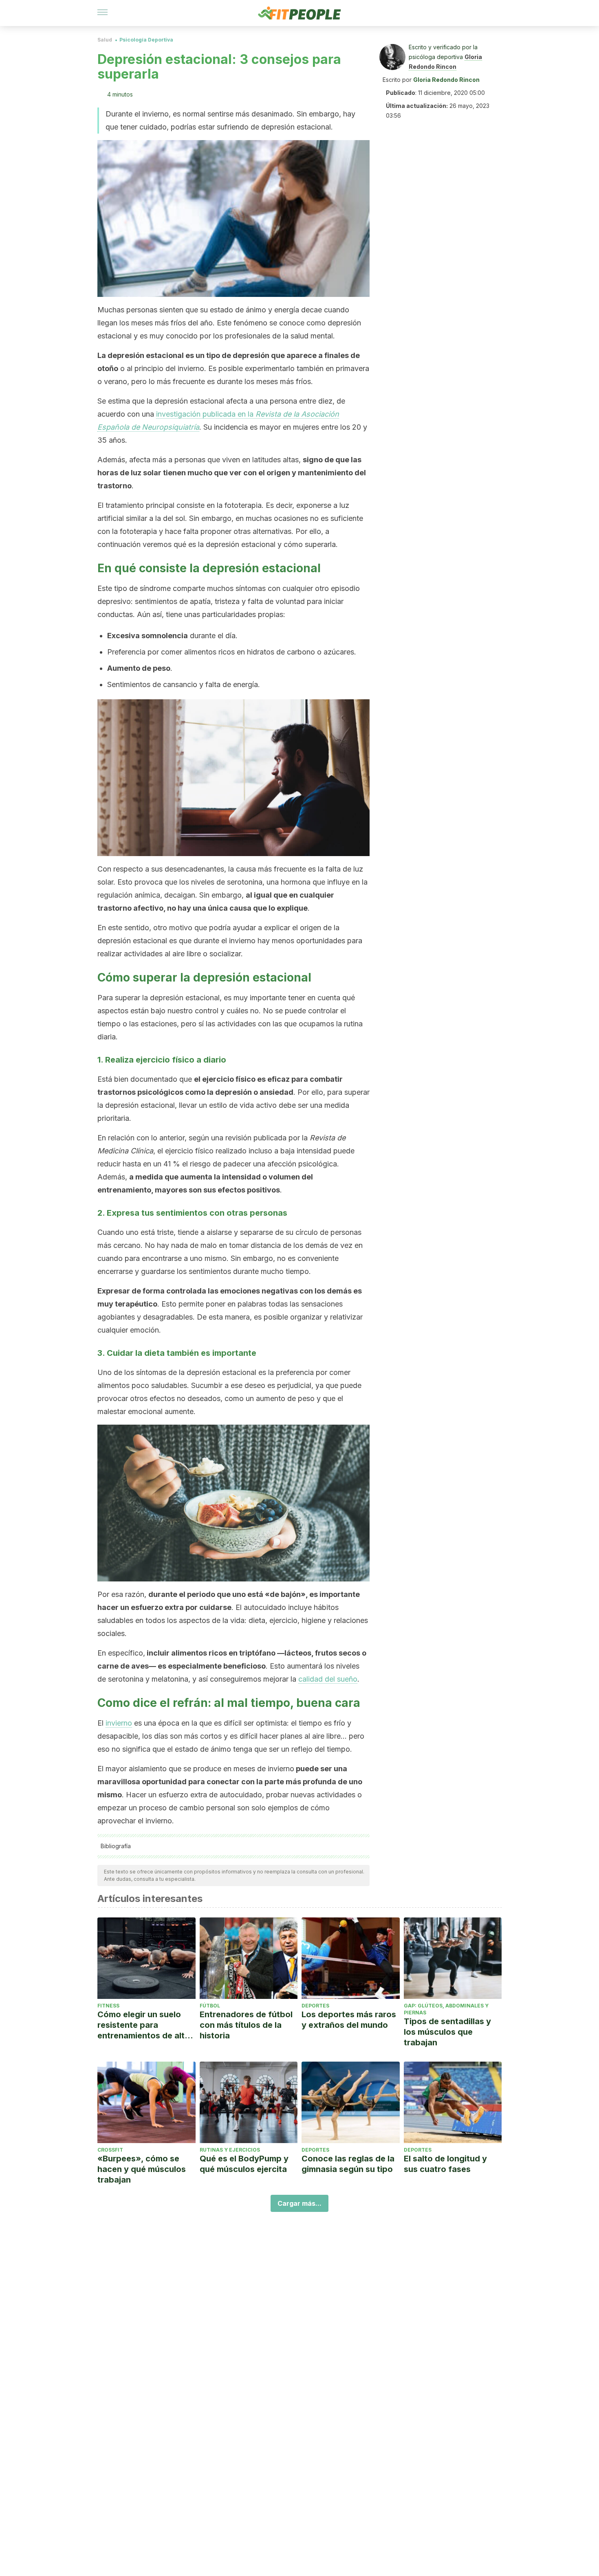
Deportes (315, 2006)
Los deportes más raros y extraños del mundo (349, 2020)
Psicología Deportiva (146, 40)
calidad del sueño (328, 1679)
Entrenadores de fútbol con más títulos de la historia (246, 2025)
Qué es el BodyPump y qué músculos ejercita (244, 2164)
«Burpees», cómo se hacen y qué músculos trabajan (142, 2169)
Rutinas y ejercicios (230, 2150)
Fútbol (210, 2006)
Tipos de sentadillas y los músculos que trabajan (447, 2032)
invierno (119, 1723)
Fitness (108, 2006)
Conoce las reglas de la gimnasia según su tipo (348, 2164)
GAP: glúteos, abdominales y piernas (446, 2009)
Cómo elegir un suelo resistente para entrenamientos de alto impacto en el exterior (144, 2025)
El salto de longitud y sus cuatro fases (445, 2164)
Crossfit (110, 2150)
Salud (105, 40)
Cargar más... (299, 2203)
